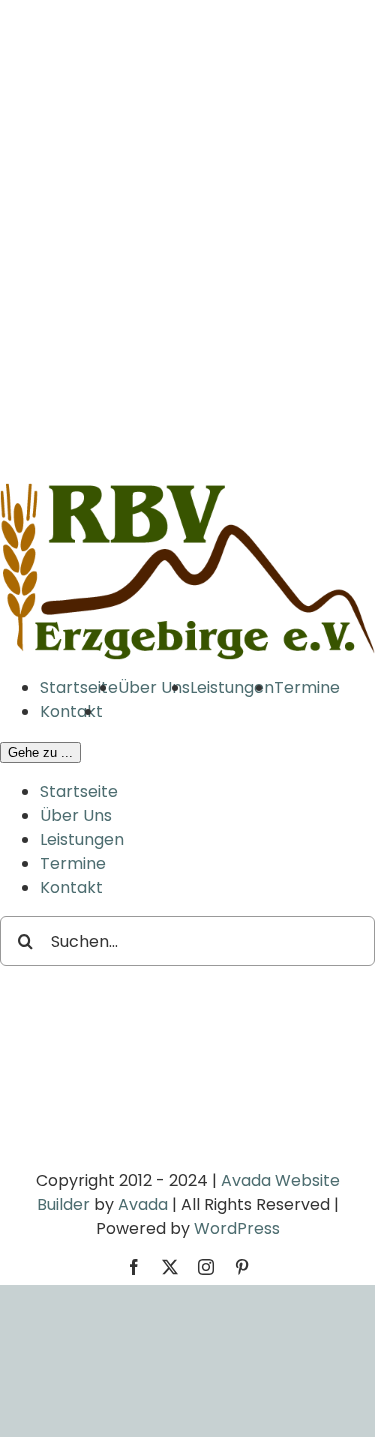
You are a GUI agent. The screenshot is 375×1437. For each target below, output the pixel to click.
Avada (143, 1204)
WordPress (237, 1228)
